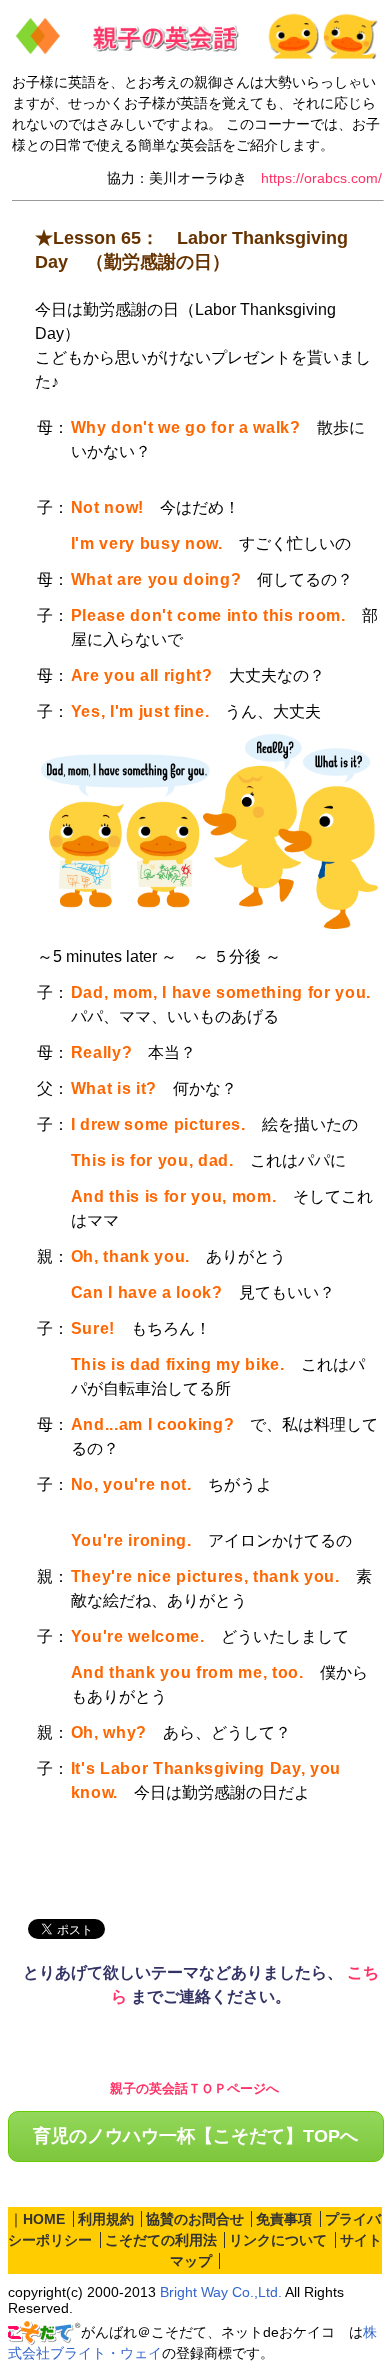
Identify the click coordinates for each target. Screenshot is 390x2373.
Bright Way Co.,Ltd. (221, 2292)
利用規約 (106, 2219)
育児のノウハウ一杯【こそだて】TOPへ (195, 2136)
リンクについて (278, 2240)
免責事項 (284, 2219)
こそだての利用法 (161, 2240)
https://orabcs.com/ (321, 178)
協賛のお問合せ (195, 2219)
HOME (44, 2219)
